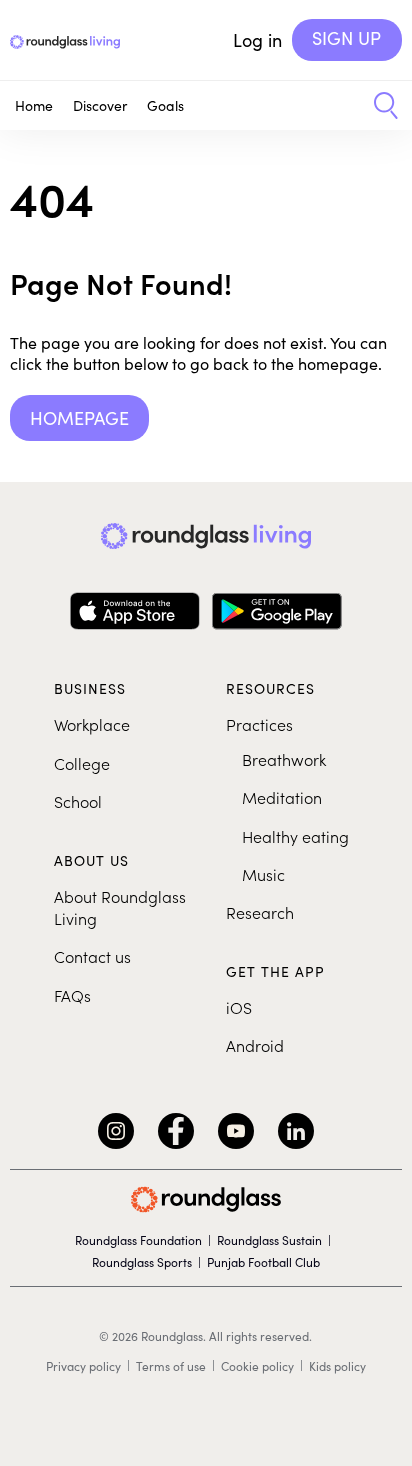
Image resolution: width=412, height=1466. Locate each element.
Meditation (282, 797)
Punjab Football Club (263, 1262)
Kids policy (337, 1366)
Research (260, 912)
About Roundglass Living (120, 907)
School (78, 801)
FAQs (72, 995)
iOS (239, 1007)
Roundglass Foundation (138, 1240)
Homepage (79, 418)
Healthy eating (295, 836)
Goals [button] (165, 105)
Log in (257, 40)
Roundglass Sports (142, 1262)
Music (263, 874)
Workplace (92, 724)
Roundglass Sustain (269, 1240)
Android (255, 1045)
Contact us (92, 956)
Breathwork (284, 759)
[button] (378, 106)
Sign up (346, 38)
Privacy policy (83, 1366)
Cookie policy (257, 1366)
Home (34, 105)
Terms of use (171, 1366)
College (82, 763)
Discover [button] (100, 105)
